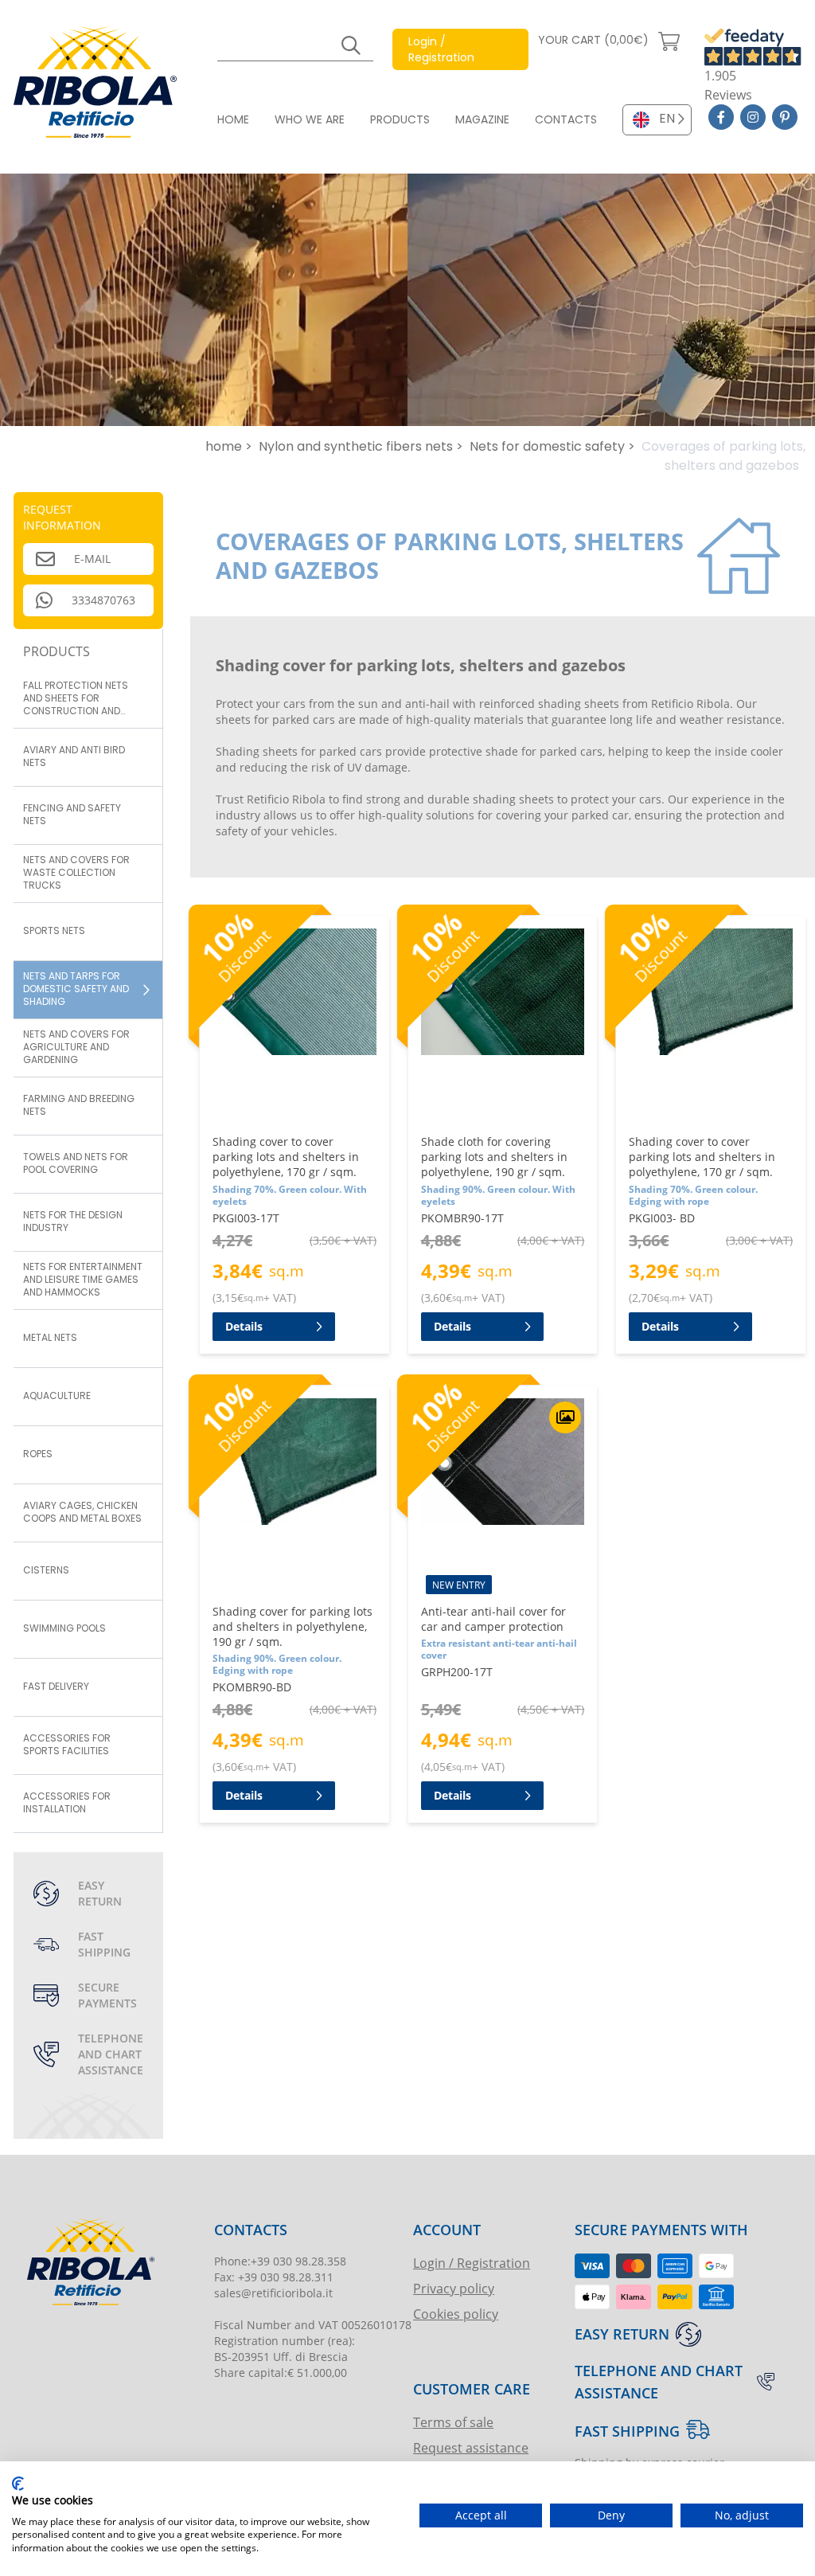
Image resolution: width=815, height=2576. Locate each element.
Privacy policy (454, 2288)
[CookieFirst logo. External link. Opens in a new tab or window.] (18, 2484)
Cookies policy (456, 2314)
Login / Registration (472, 2263)
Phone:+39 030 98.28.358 (280, 2261)
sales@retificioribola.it (273, 2293)
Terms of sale (453, 2422)
